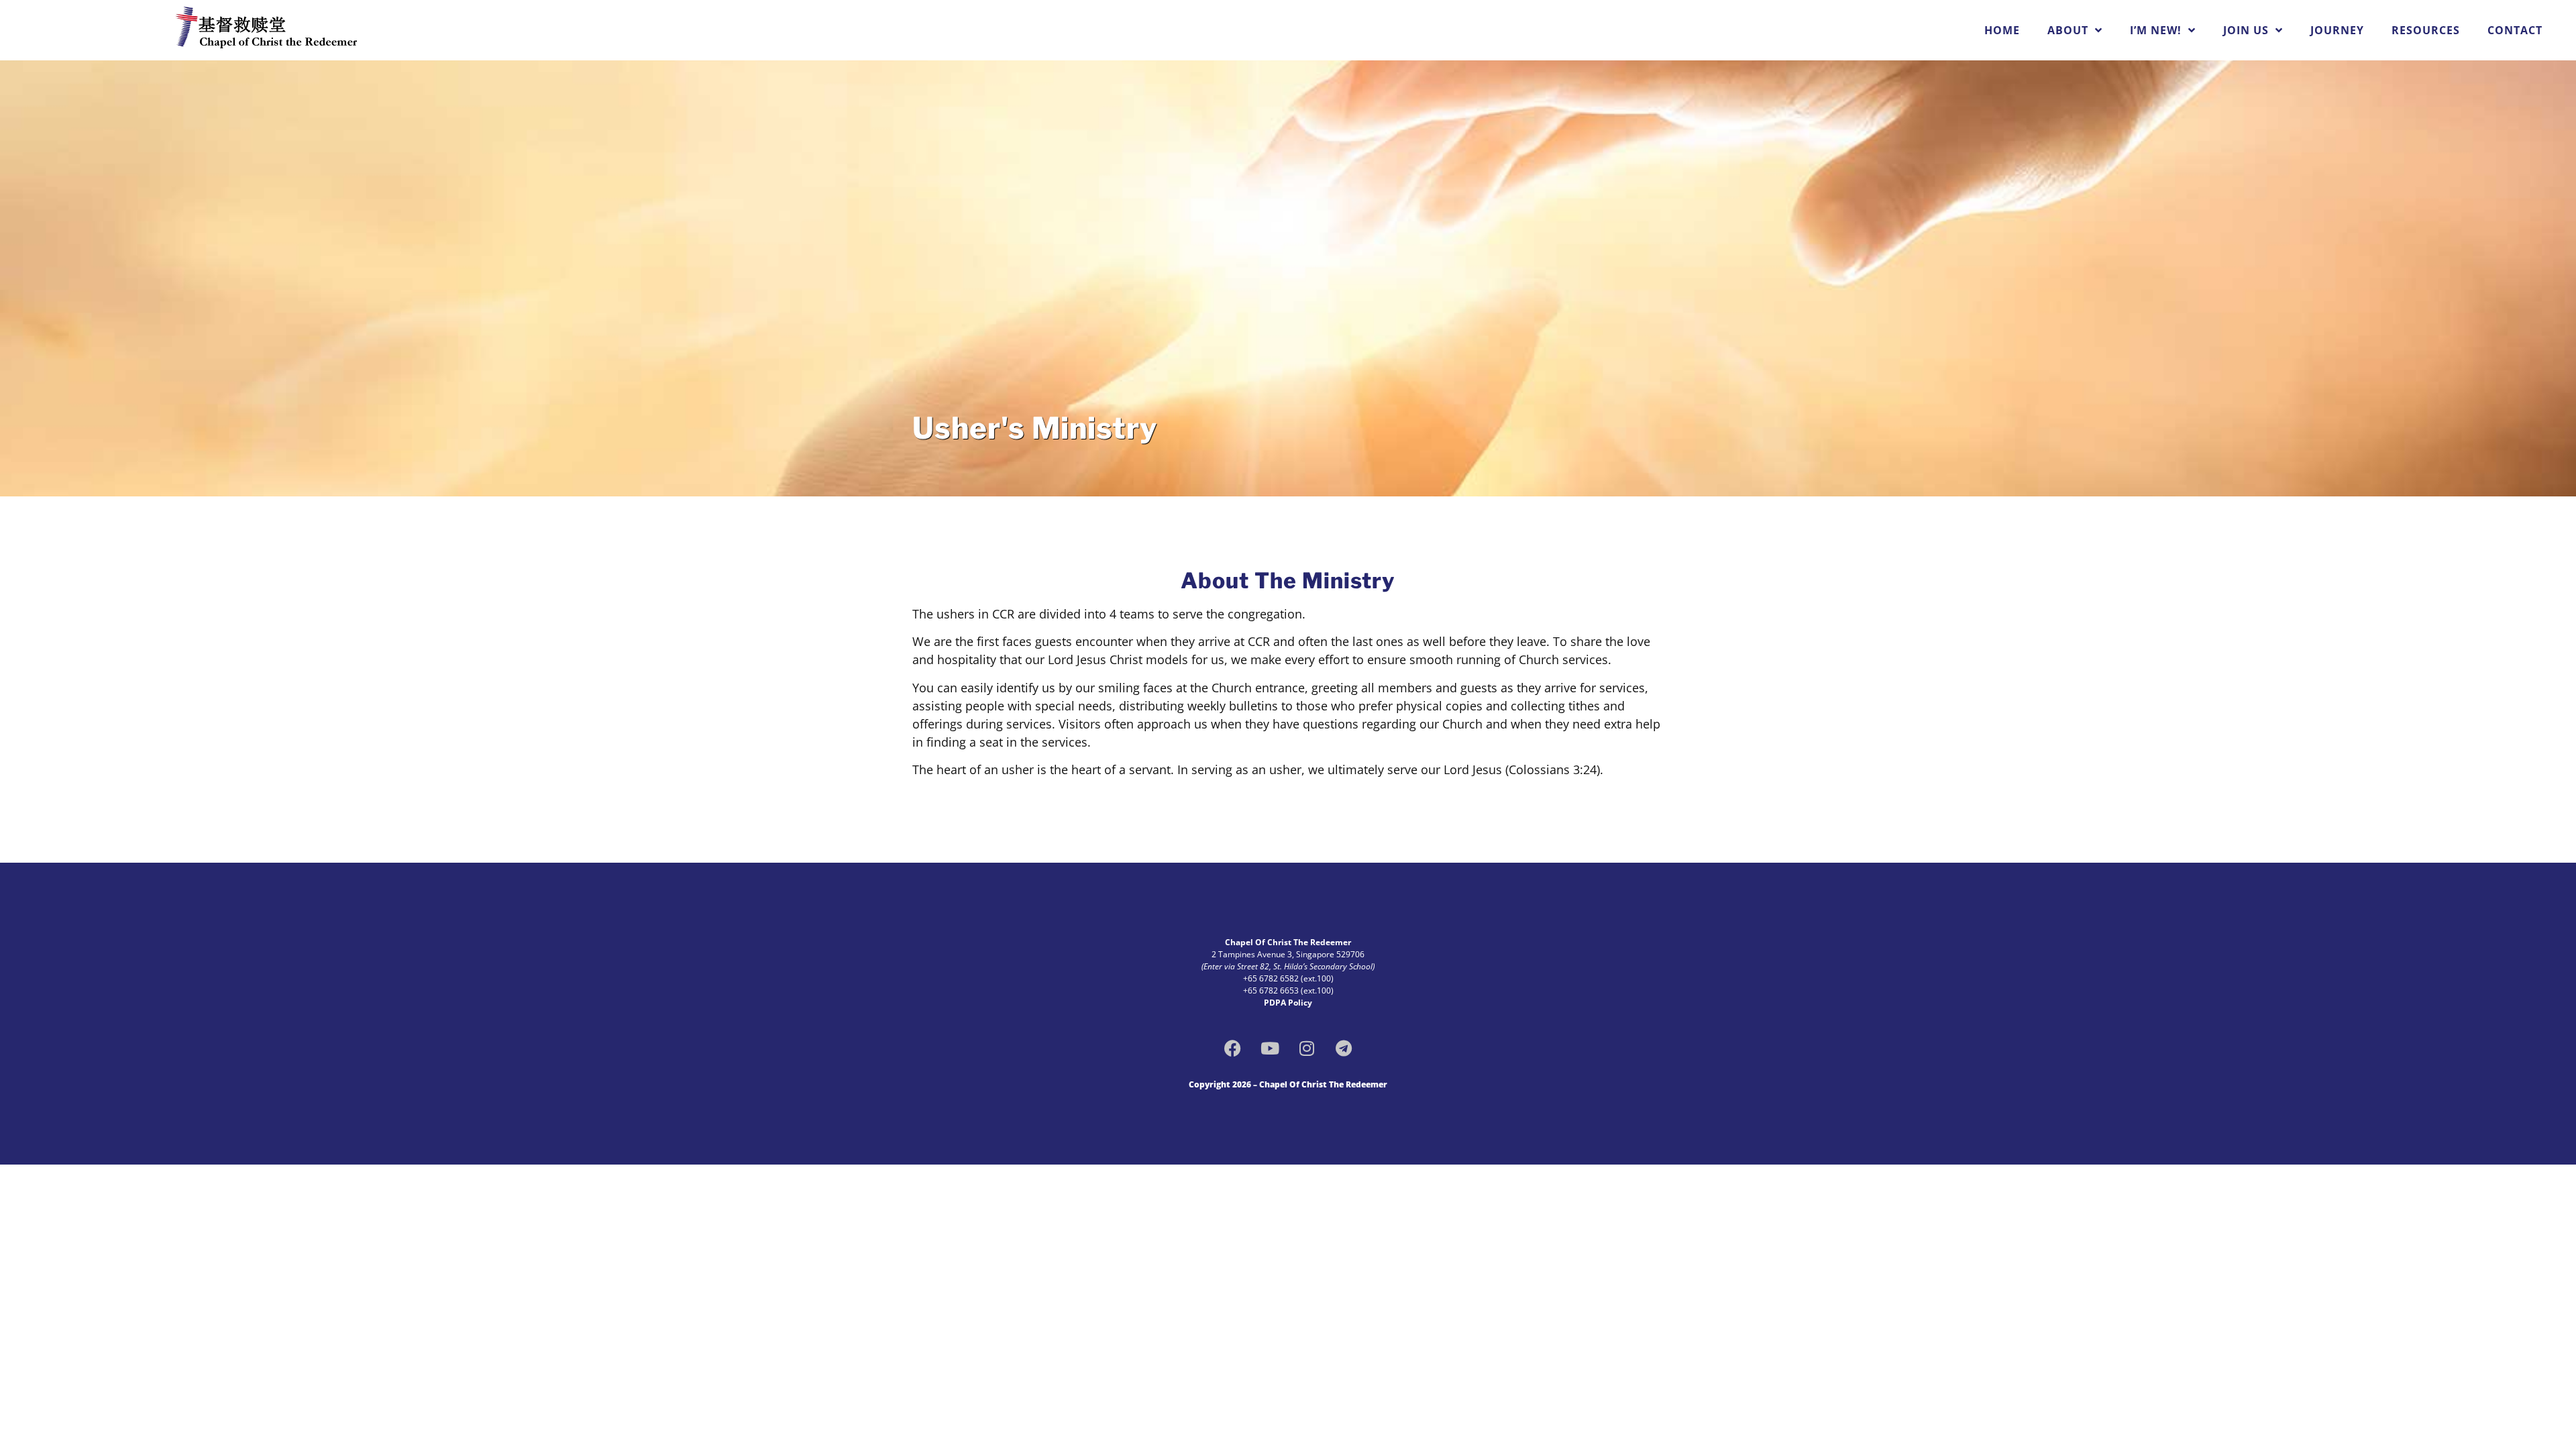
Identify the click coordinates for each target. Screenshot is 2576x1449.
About (2068, 30)
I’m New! (2156, 30)
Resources (2426, 30)
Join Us (2246, 30)
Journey (2337, 30)
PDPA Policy (1288, 1003)
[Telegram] (1344, 1049)
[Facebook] (1233, 1049)
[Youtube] (1270, 1049)
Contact (2515, 30)
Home (2002, 30)
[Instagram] (1307, 1049)
